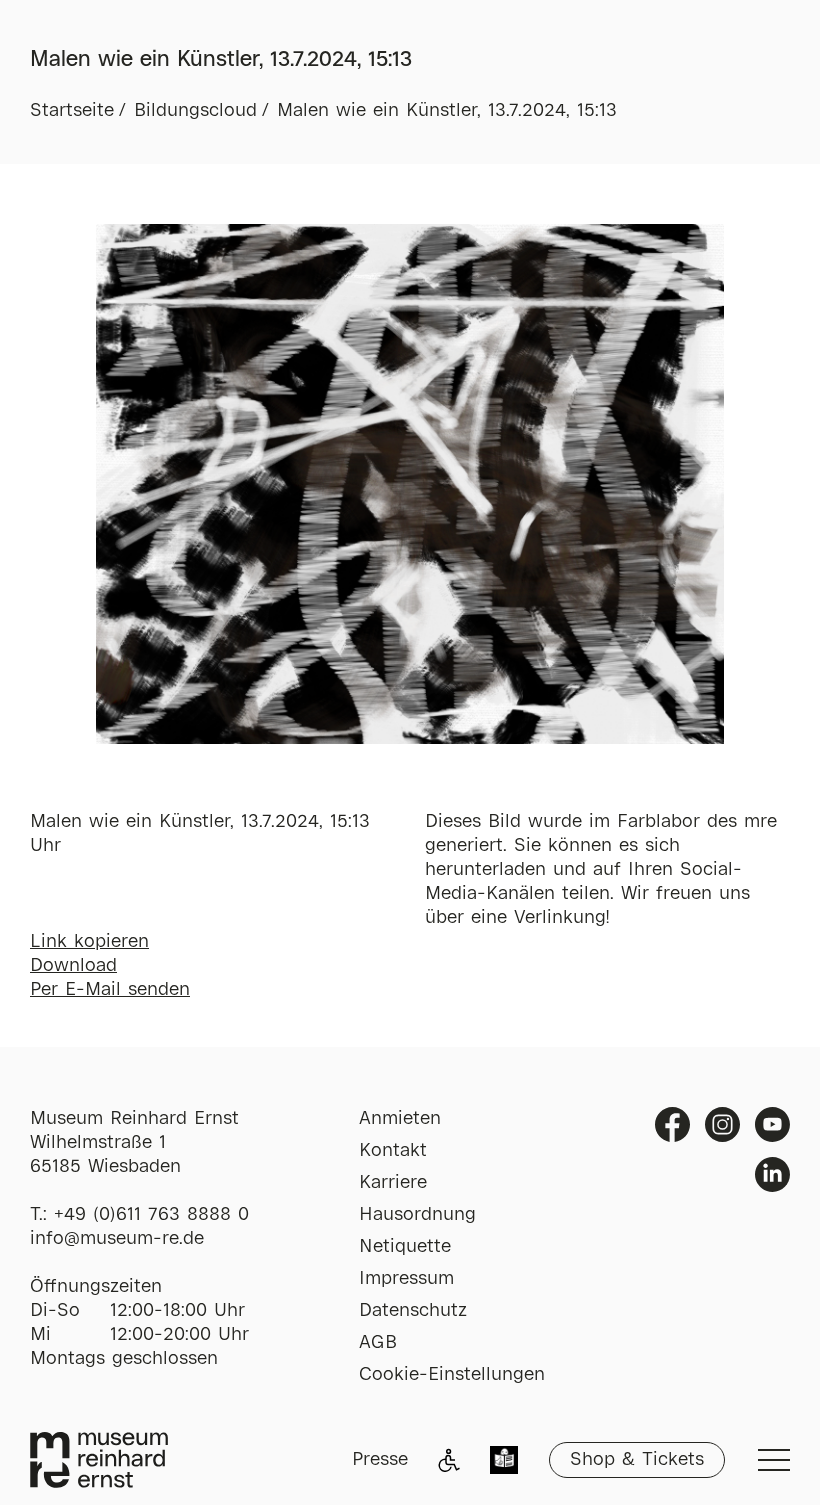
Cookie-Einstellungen (452, 1375)
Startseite (72, 111)
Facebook (672, 1124)
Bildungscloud (195, 111)
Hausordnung (417, 1215)
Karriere (393, 1183)
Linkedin (772, 1174)
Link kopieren (89, 942)
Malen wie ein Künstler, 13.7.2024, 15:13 (447, 111)
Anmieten (400, 1119)
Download (73, 966)
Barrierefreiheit (449, 1460)
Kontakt (393, 1151)
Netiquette (405, 1247)
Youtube (772, 1124)
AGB (378, 1343)
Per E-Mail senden (110, 990)
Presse (380, 1460)
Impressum (406, 1279)
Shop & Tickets (637, 1460)
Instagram (722, 1124)
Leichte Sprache (504, 1462)
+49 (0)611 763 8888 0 (151, 1215)
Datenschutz (413, 1311)
